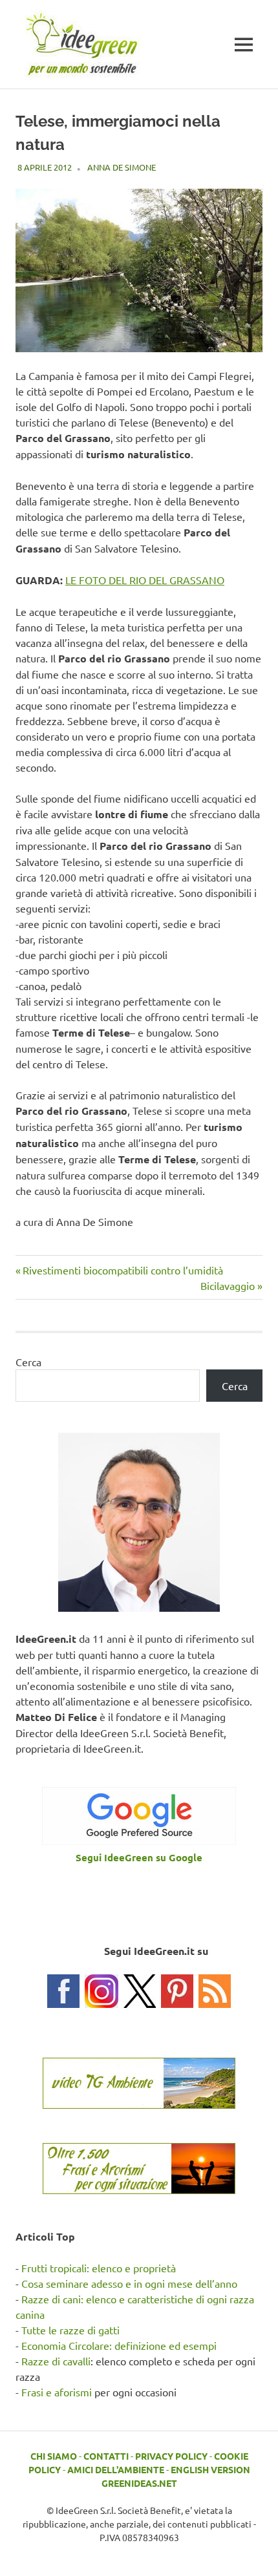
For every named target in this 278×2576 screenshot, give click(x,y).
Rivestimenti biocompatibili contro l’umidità (123, 1270)
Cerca (28, 1362)
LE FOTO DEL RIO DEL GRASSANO (145, 580)
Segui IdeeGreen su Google (139, 1857)
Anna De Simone (122, 167)
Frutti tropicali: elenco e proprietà (99, 2268)
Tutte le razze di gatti (70, 2330)
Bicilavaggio (228, 1285)
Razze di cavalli (56, 2361)
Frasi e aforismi (57, 2392)
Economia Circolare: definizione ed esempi (119, 2345)
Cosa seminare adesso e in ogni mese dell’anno (129, 2283)
